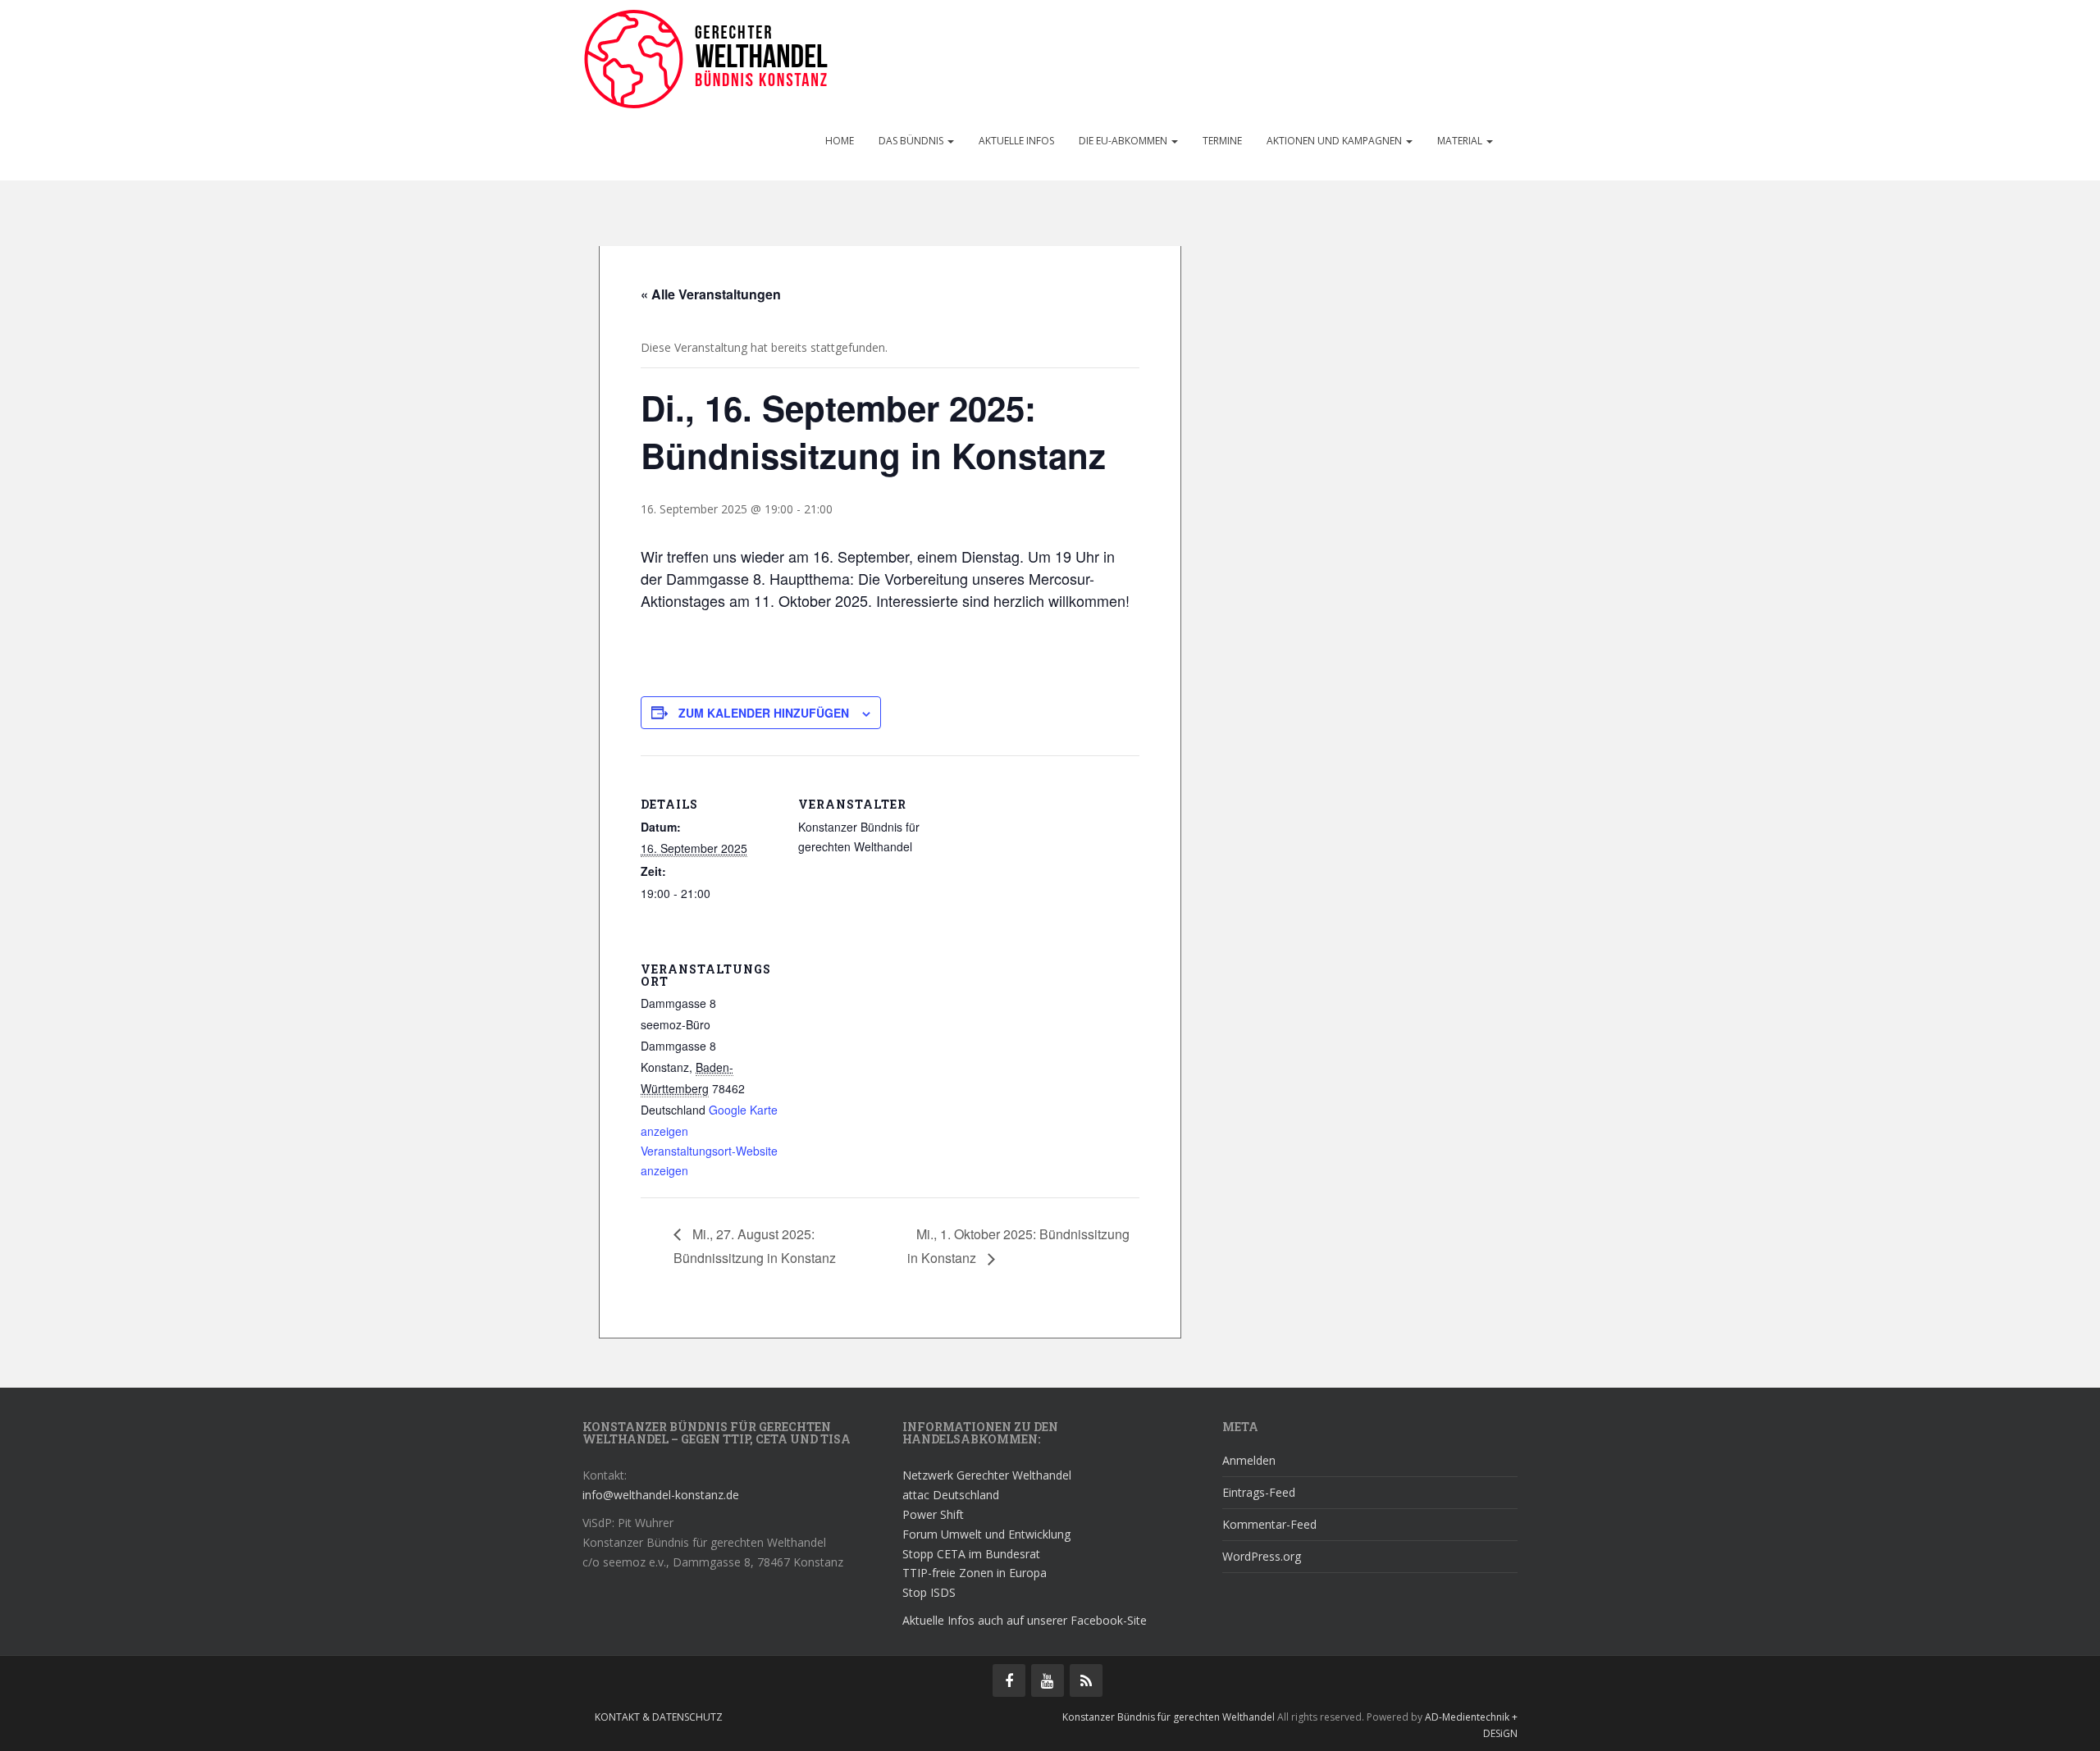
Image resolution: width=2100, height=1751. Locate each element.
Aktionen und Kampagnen (1335, 141)
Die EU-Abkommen (1124, 141)
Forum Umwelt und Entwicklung (986, 1534)
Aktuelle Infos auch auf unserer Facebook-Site (1025, 1620)
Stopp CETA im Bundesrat (971, 1554)
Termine (1222, 141)
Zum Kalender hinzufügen (764, 713)
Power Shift (933, 1514)
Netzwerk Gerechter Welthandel (987, 1475)
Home (840, 141)
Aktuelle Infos (1016, 141)
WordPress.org (1262, 1556)
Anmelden (1249, 1460)
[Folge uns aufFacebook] (1009, 1680)
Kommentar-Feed (1269, 1524)
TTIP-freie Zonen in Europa (975, 1573)
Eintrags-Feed (1259, 1492)
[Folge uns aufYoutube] (1048, 1680)
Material (1461, 141)
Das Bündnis (912, 141)
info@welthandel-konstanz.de (661, 1495)
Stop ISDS (929, 1592)
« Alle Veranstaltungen (711, 294)
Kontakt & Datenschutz (659, 1717)
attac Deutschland (951, 1495)
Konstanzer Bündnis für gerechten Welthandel (1170, 1717)
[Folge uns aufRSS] (1086, 1680)
